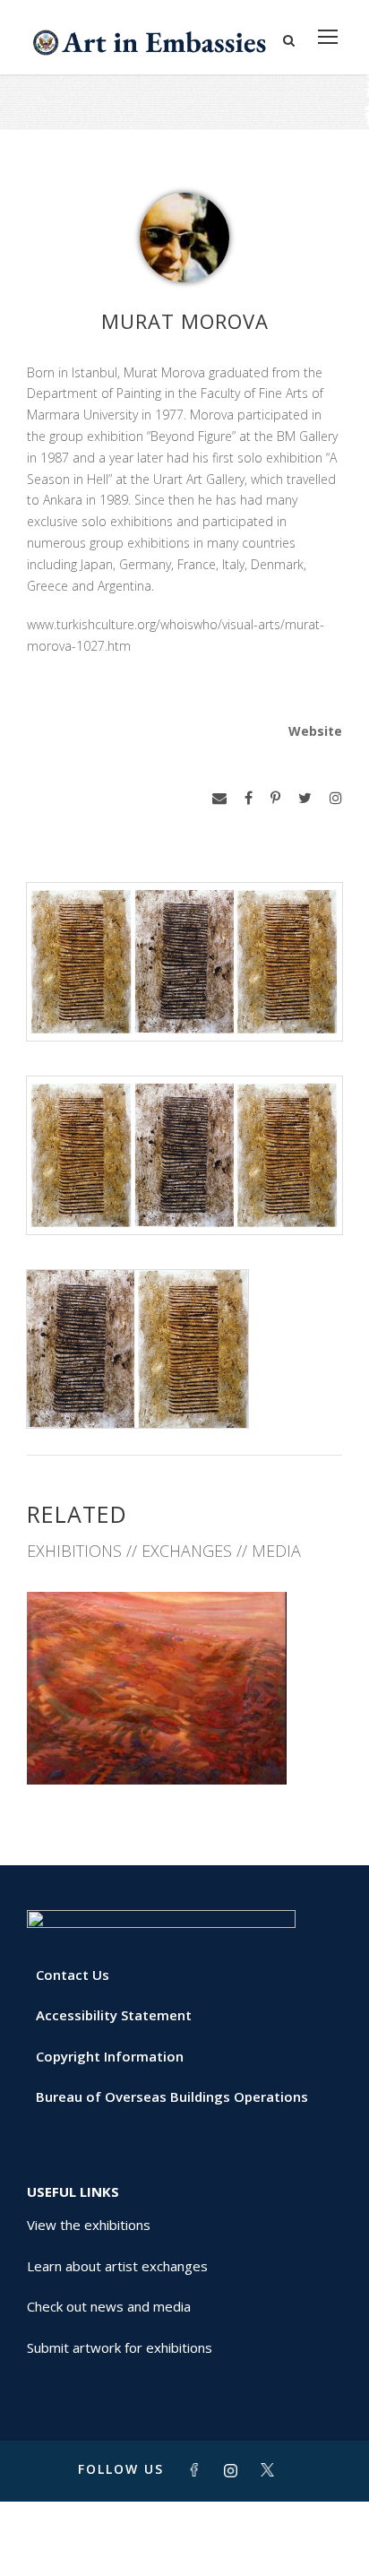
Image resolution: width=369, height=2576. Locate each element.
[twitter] (305, 798)
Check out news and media (109, 2306)
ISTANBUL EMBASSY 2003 (185, 1745)
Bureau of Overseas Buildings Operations (172, 2096)
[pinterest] (275, 798)
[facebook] (249, 798)
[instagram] (336, 798)
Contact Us (73, 1975)
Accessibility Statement (114, 2015)
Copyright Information (110, 2056)
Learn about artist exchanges (117, 2266)
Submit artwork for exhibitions (120, 2347)
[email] (219, 798)
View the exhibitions (89, 2225)
